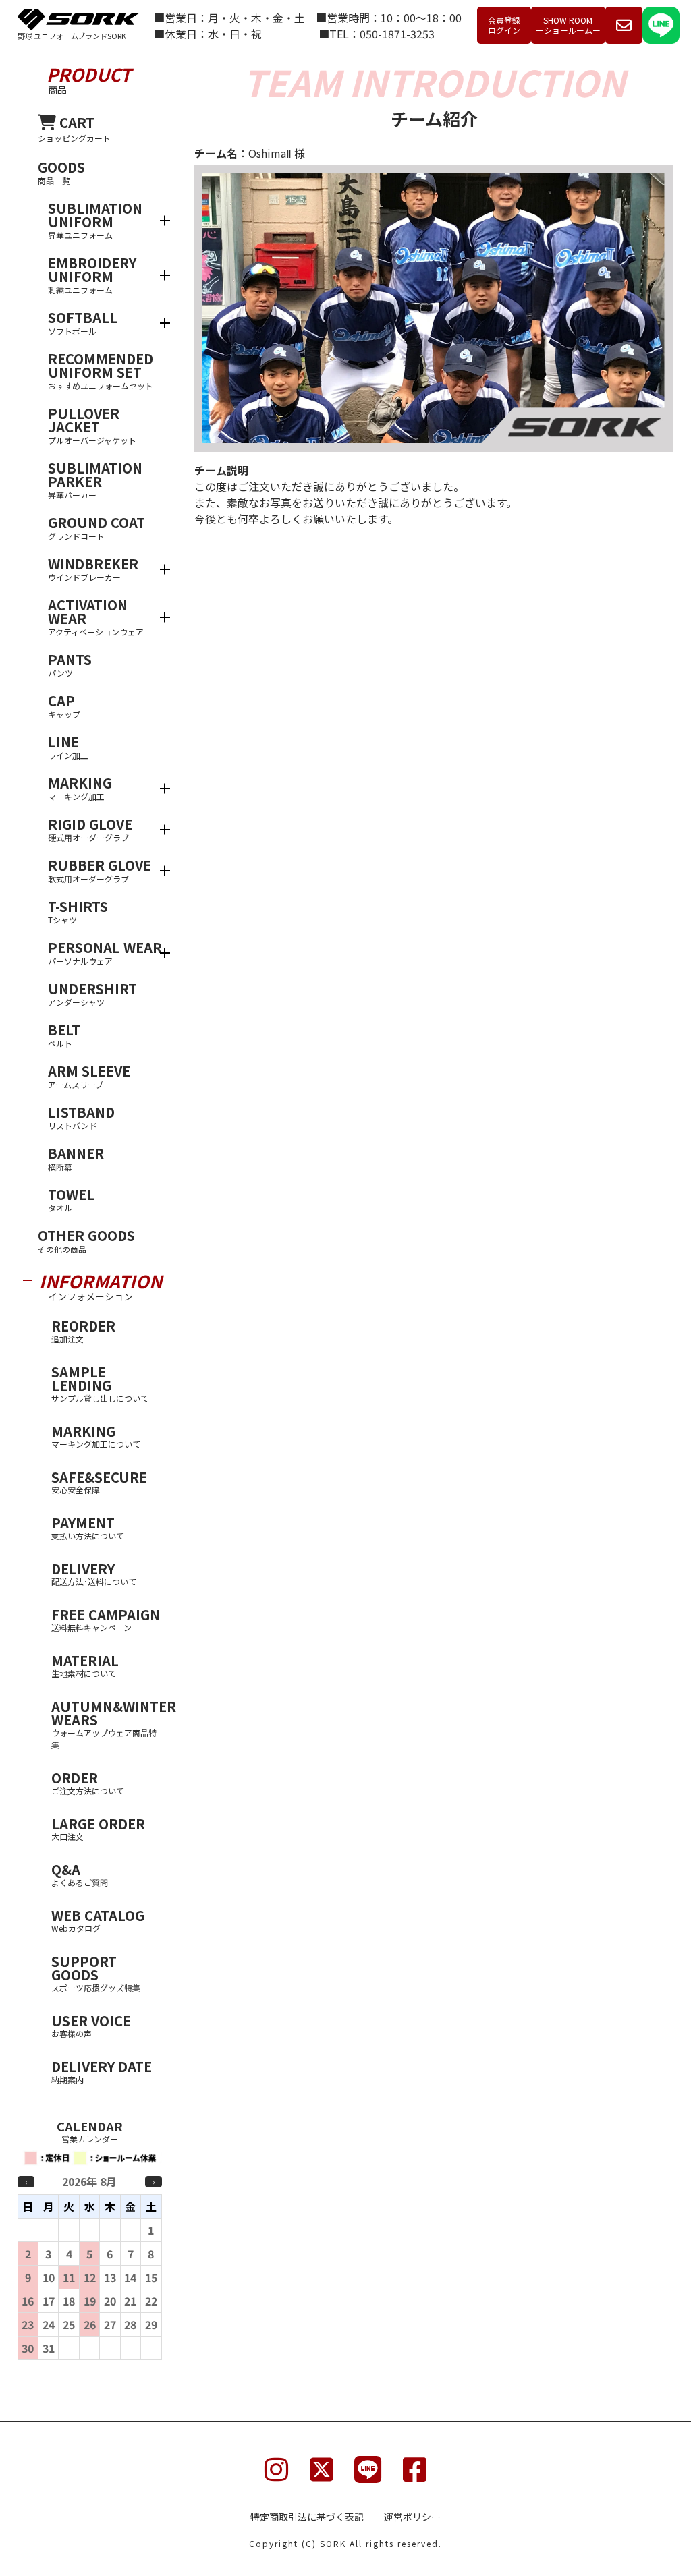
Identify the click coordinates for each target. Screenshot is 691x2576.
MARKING (96, 1435)
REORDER (83, 1330)
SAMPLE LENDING (100, 1383)
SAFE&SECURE (99, 1481)
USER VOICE (91, 2025)
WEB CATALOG (98, 1920)
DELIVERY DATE (102, 2071)
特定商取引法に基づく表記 (307, 2517)
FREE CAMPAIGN (106, 1619)
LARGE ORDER (98, 1828)
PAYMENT (88, 1527)
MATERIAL (85, 1665)
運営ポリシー (412, 2517)
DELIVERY (94, 1573)
